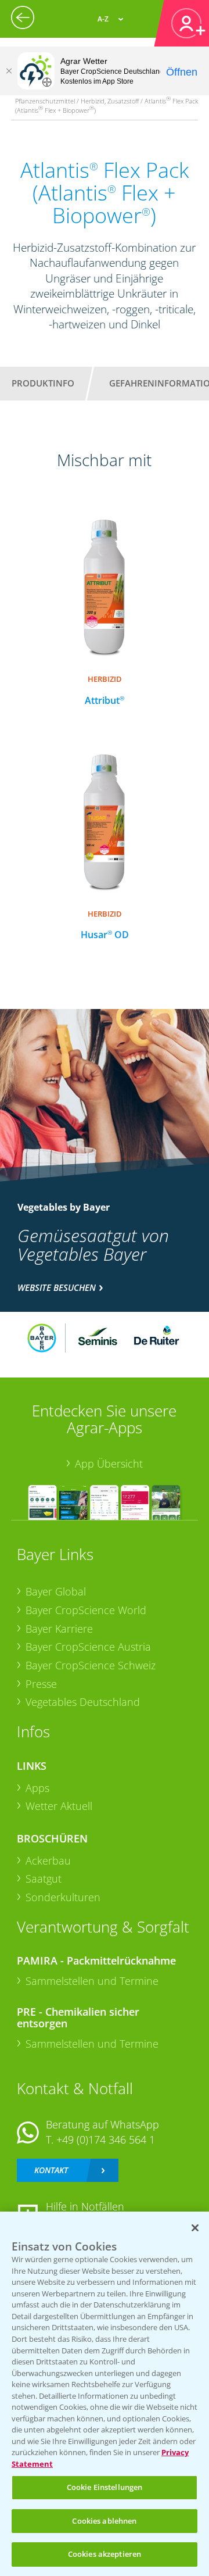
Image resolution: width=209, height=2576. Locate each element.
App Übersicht (109, 1464)
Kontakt (51, 2170)
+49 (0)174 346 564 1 (106, 2139)
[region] (105, 2394)
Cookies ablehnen (104, 2521)
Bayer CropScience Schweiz (91, 1665)
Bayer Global (56, 1591)
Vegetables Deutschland (83, 1702)
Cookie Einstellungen (105, 2487)
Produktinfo (43, 383)
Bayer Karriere (59, 1629)
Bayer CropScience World (86, 1610)
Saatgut (44, 1879)
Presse (41, 1684)
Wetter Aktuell (59, 1806)
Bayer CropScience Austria (88, 1647)
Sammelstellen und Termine (92, 1981)
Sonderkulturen (63, 1897)
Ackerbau (48, 1861)
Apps (37, 1788)
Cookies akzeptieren (105, 2554)
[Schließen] (9, 71)
